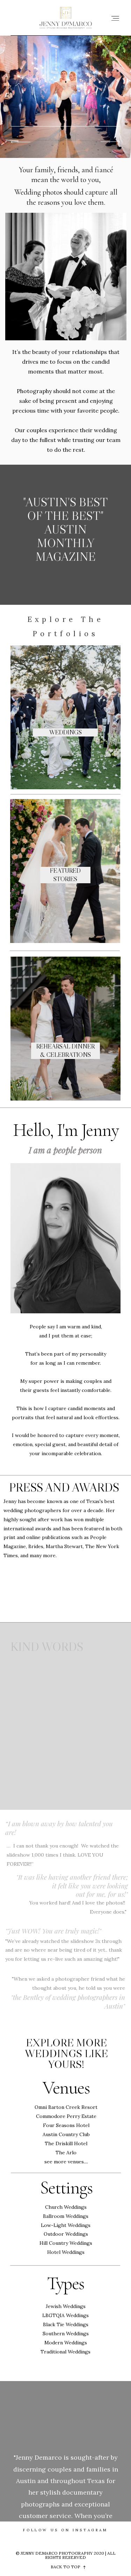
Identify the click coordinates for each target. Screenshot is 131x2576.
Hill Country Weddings (66, 2243)
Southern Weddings (66, 2334)
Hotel (80, 2143)
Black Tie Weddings (66, 2324)
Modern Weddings (66, 2343)
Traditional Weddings (65, 2352)
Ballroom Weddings (66, 2216)
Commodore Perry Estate (66, 2116)
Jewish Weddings (66, 2306)
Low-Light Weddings (66, 2225)
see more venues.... (66, 2162)
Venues (66, 2088)
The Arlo (66, 2153)
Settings (66, 2188)
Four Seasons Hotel (66, 2125)
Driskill (64, 2143)
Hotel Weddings (66, 2252)
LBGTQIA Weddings (65, 2315)
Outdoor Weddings (66, 2234)
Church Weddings (66, 2207)
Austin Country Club (66, 2134)
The (50, 2143)
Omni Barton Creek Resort (66, 2107)
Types (66, 2283)
